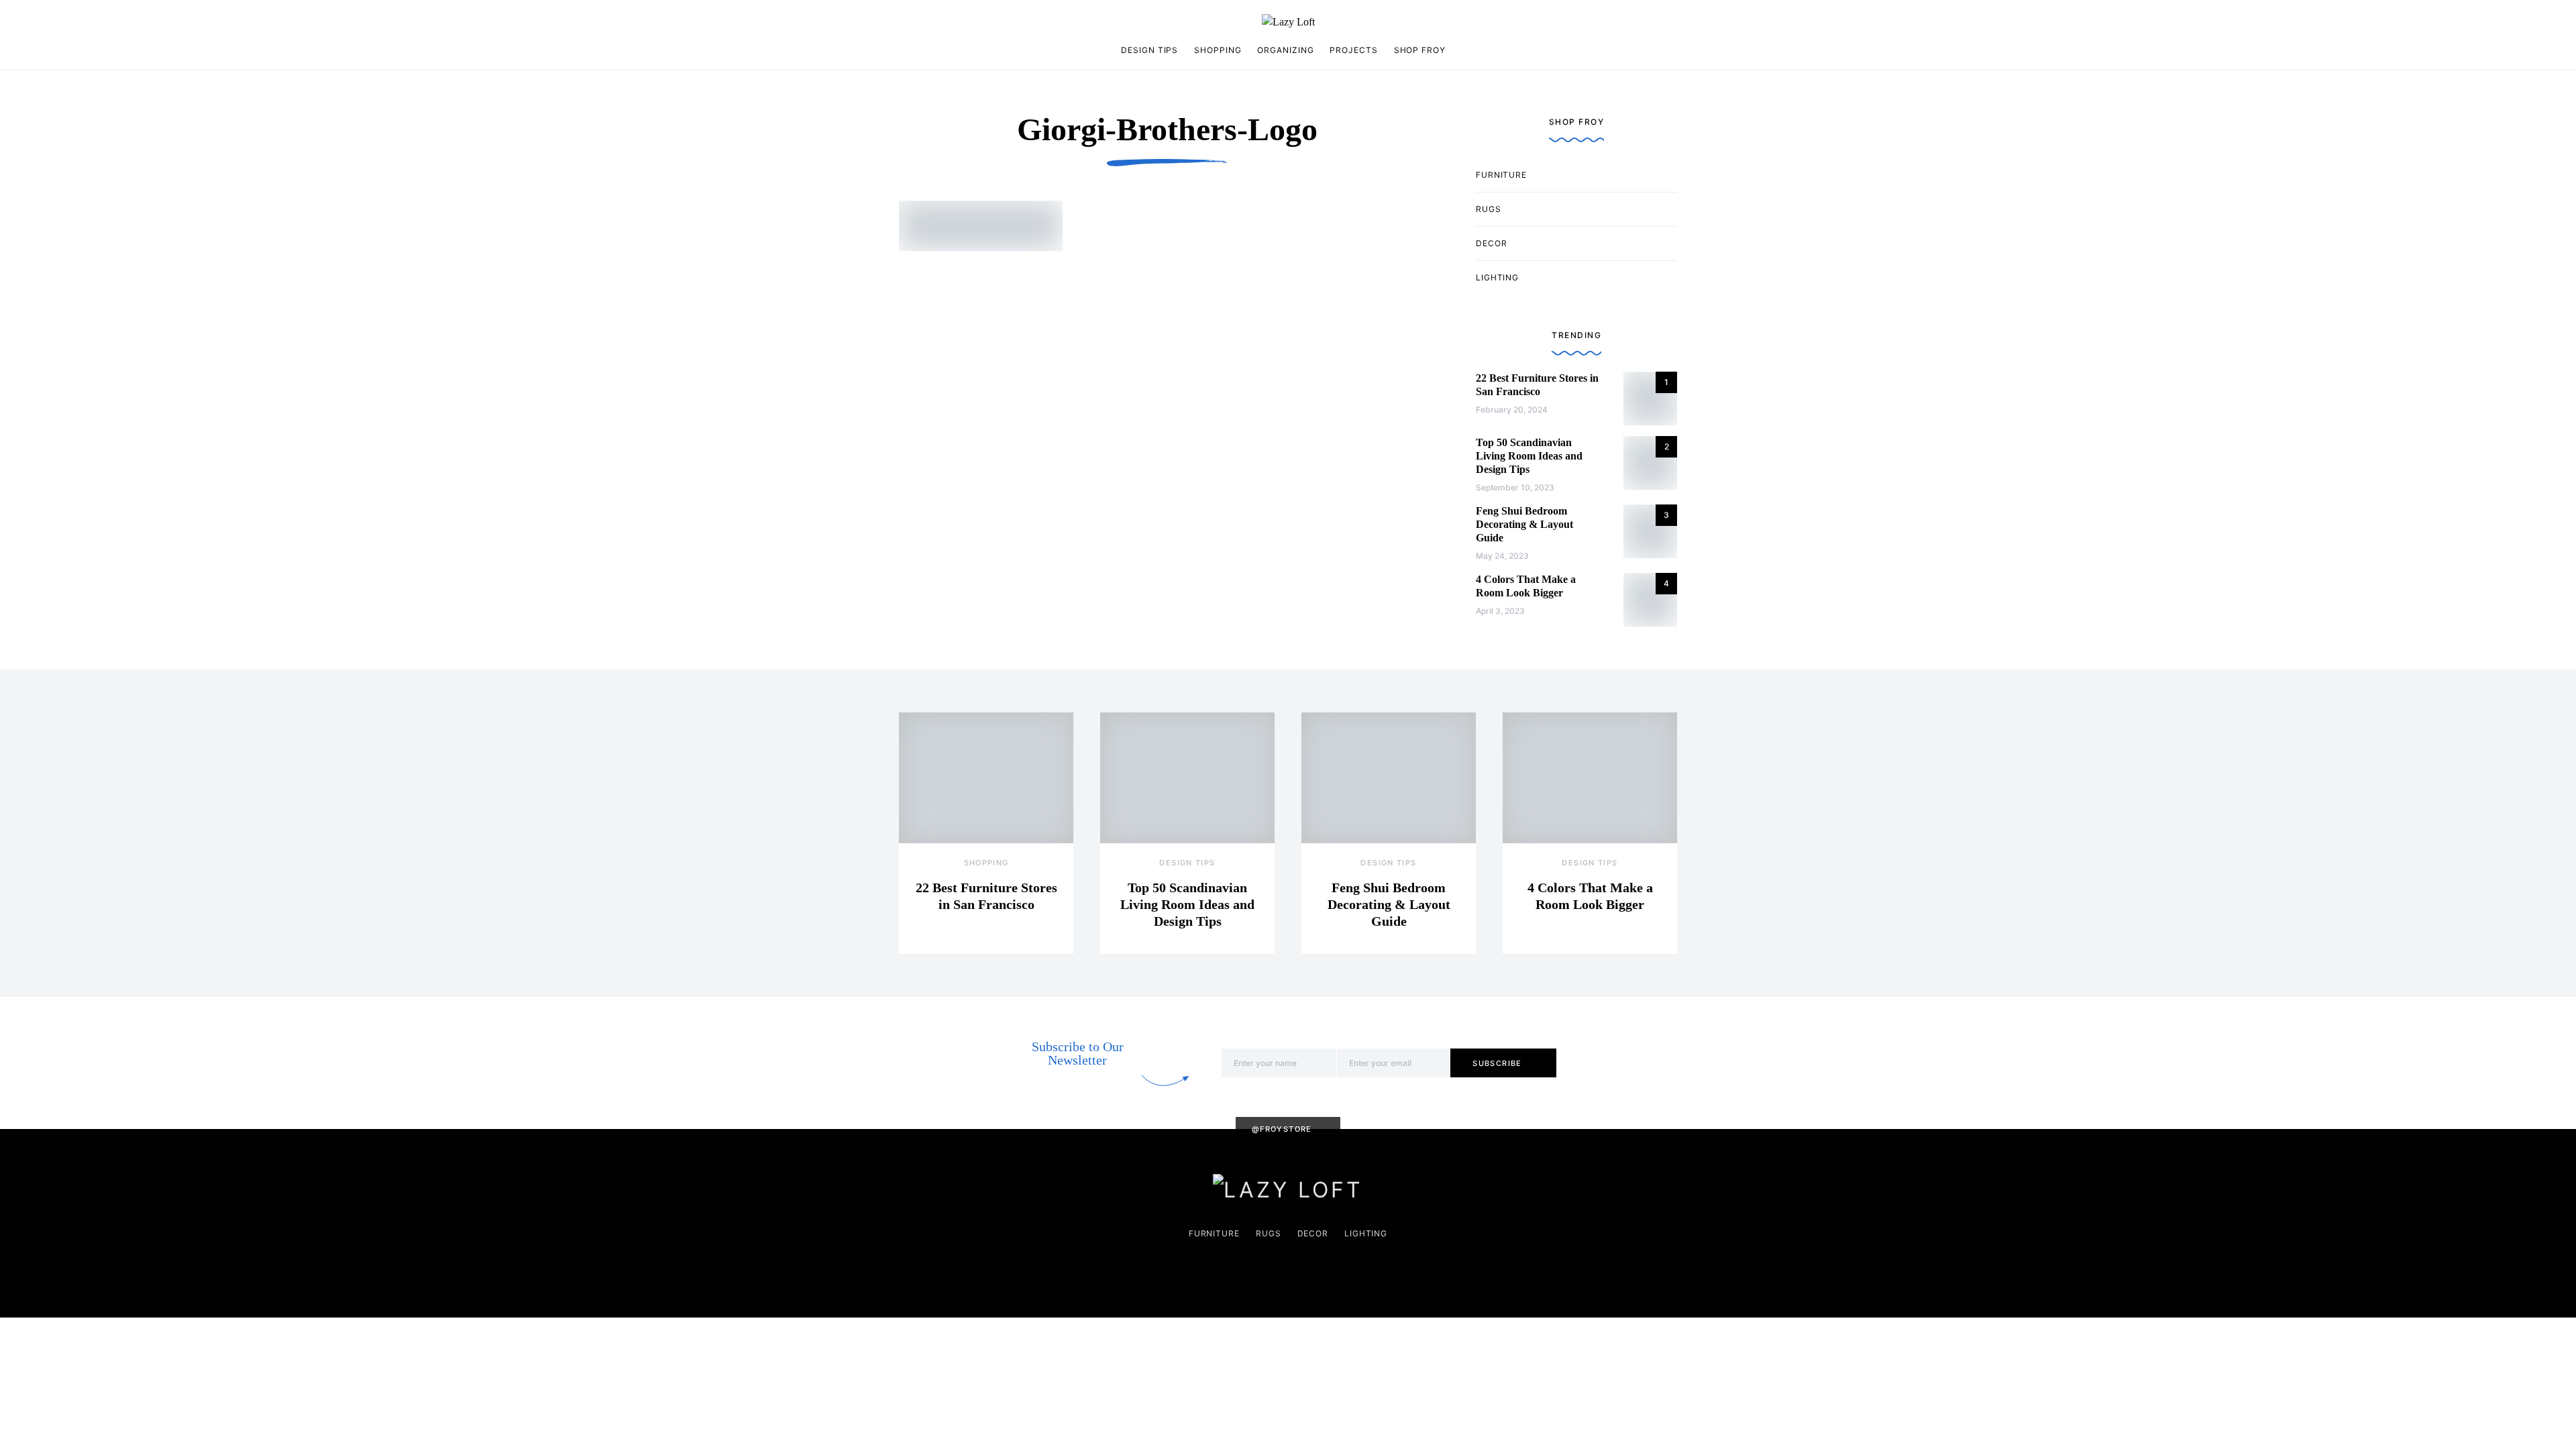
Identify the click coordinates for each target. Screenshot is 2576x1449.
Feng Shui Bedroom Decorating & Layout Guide (1524, 524)
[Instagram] (904, 22)
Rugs (1489, 209)
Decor (1492, 243)
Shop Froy (1420, 50)
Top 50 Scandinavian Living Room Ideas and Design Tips (1529, 456)
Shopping (1218, 50)
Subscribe (1497, 1063)
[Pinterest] (926, 22)
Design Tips (1149, 50)
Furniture (1501, 175)
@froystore (1282, 1129)
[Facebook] (947, 22)
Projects (1353, 50)
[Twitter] (968, 22)
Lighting (1497, 277)
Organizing (1285, 50)
